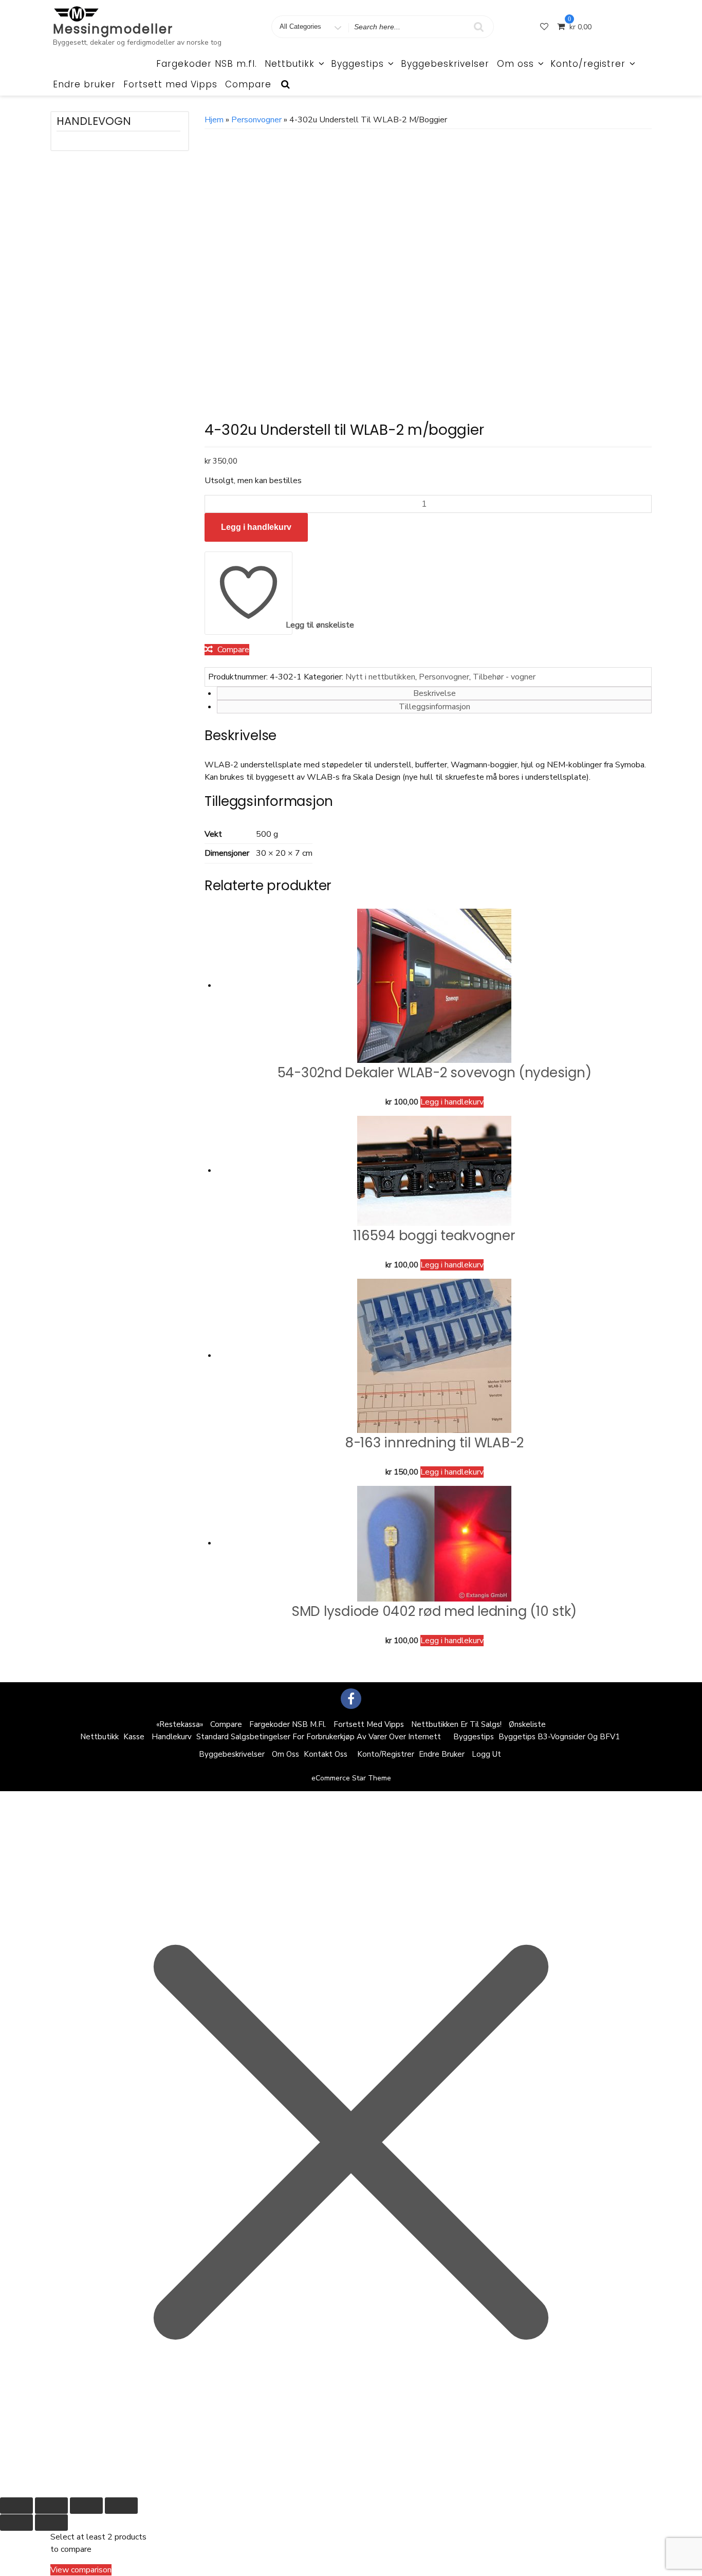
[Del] (86, 2506)
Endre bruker (84, 84)
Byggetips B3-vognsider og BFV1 (559, 1737)
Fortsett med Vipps (170, 84)
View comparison (81, 2570)
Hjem (214, 120)
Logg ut (486, 1754)
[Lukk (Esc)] (121, 2506)
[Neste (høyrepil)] (51, 2523)
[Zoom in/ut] (16, 2506)
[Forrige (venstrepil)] (16, 2523)
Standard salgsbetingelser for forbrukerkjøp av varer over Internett (319, 1737)
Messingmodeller (113, 29)
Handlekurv (172, 1737)
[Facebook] (351, 1699)
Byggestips (357, 64)
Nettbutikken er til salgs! (456, 1724)
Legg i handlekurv (256, 527)
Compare (248, 84)
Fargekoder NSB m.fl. (207, 64)
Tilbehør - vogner (504, 677)
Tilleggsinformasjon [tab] (435, 707)
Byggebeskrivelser (445, 64)
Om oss (515, 64)
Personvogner (256, 120)
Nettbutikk (290, 64)
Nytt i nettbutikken (380, 677)
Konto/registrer (588, 64)
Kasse (134, 1737)
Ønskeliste (527, 1724)
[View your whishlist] (545, 27)
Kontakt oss (326, 1754)
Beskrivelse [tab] (435, 693)
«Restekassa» (180, 1724)
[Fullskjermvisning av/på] (51, 2506)
